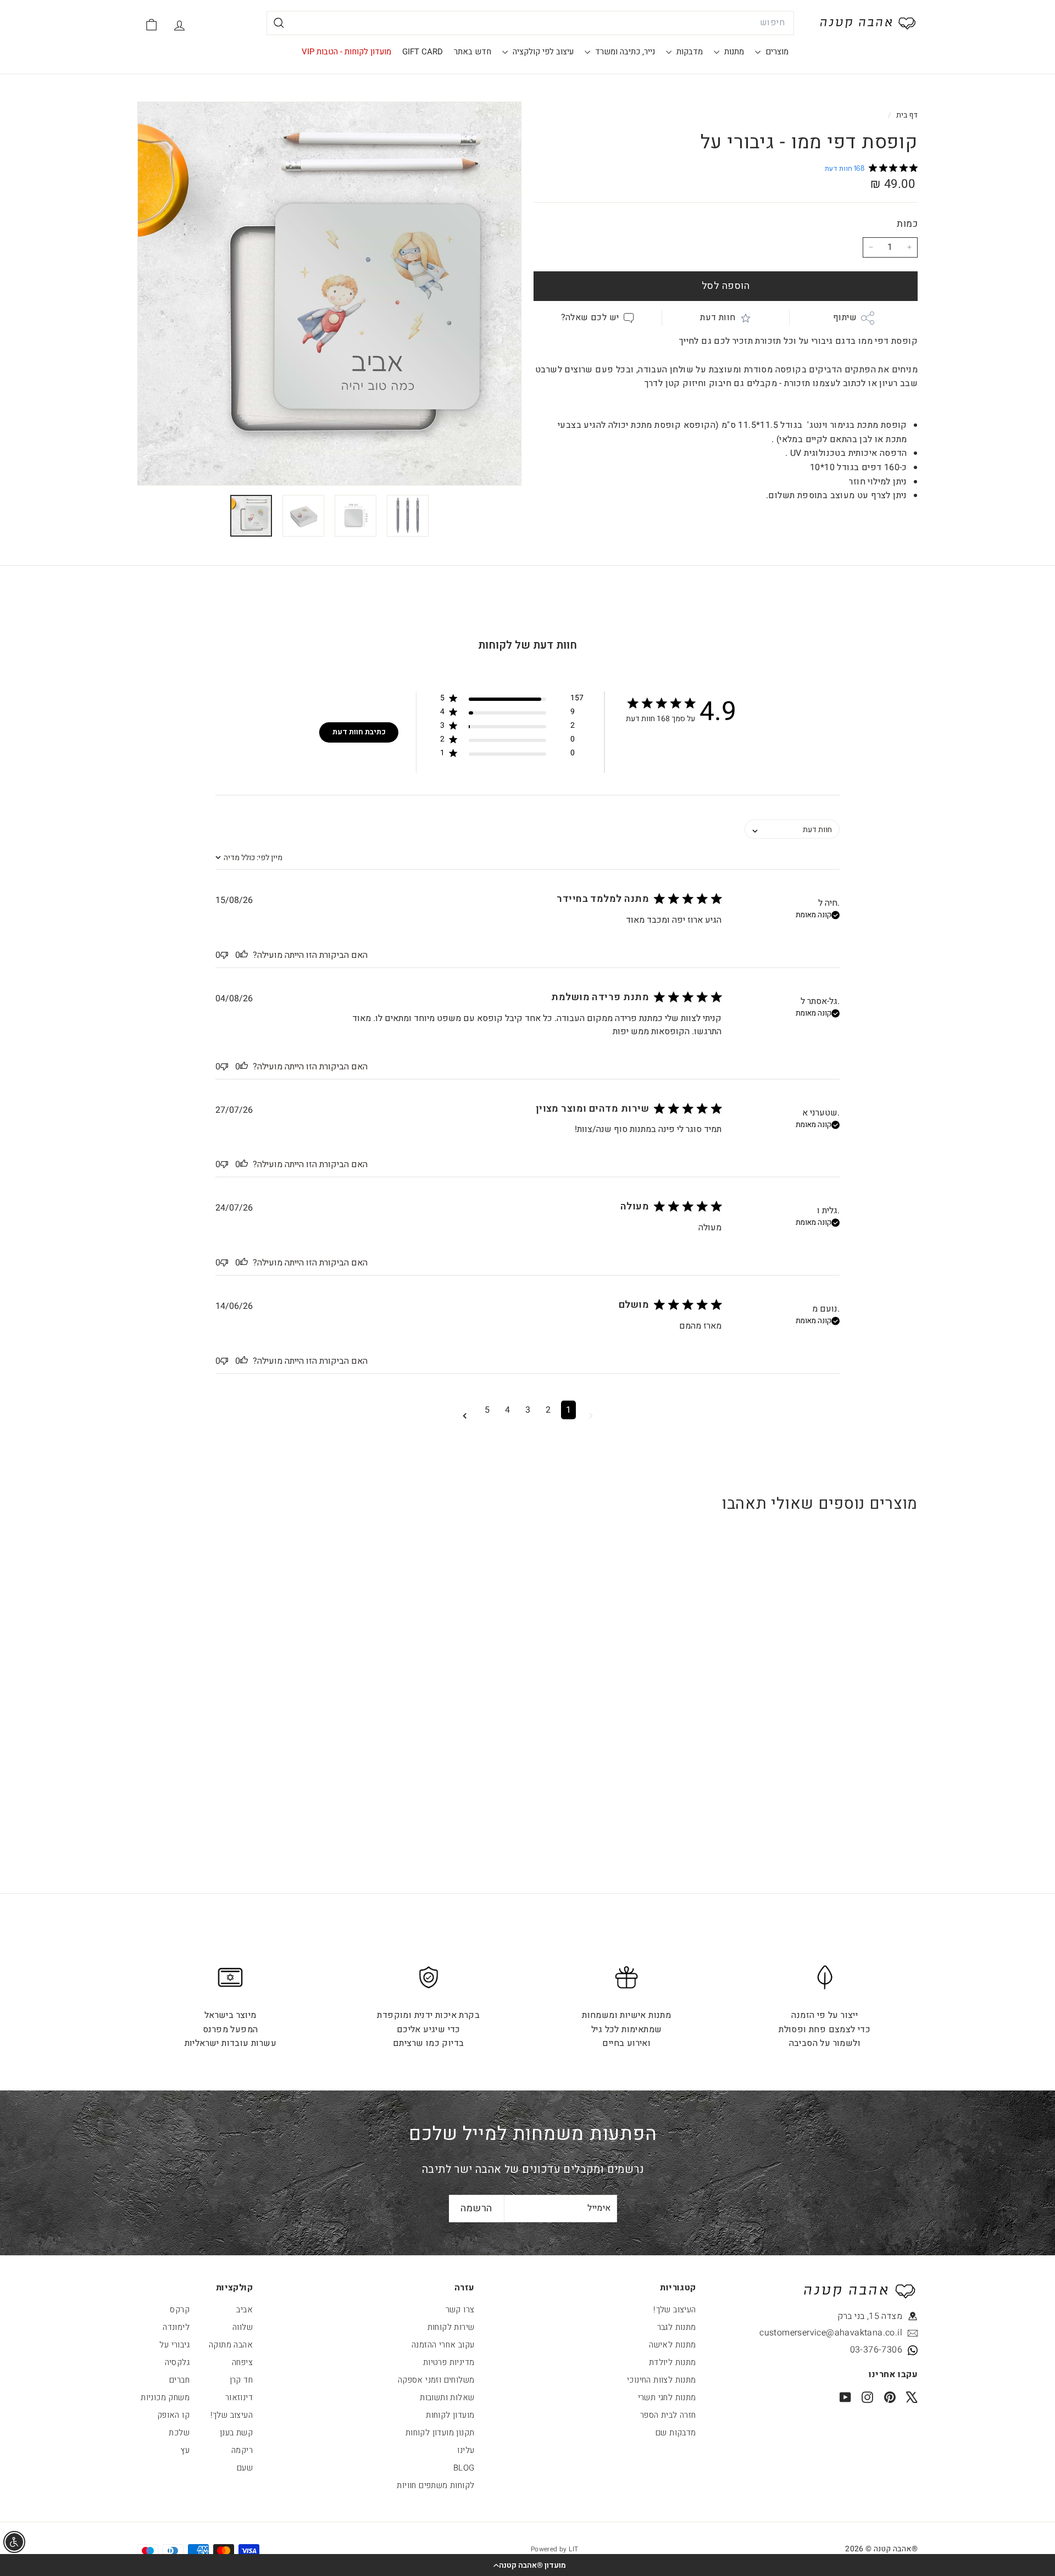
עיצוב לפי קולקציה (542, 52)
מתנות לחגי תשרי (667, 2397)
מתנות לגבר (677, 2327)
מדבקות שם (676, 2433)
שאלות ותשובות (447, 2397)
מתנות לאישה (672, 2345)
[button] (527, 2565)
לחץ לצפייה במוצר (851, 1733)
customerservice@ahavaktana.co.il (852, 2333)
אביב (245, 2310)
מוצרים (776, 52)
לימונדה (176, 2327)
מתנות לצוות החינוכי (662, 2380)
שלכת (179, 2433)
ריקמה (242, 2450)
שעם (245, 2468)
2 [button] (548, 1410)
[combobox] (530, 23)
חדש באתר (473, 52)
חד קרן (241, 2380)
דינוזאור (239, 2397)
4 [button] (507, 1410)
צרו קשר (460, 2310)
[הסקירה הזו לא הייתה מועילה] (224, 955)
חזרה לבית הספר (668, 2415)
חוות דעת (718, 317)
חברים (179, 2380)
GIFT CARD (423, 52)
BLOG (464, 2468)
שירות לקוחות (451, 2327)
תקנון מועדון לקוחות (440, 2433)
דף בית (906, 115)
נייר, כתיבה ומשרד (624, 52)
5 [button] (487, 1410)
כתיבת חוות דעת (359, 732)
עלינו (466, 2450)
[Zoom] (329, 294)
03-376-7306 (876, 2350)
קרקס (180, 2310)
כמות (907, 224)
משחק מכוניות (165, 2397)
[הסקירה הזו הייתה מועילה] (244, 955)
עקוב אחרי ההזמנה (443, 2345)
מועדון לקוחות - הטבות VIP (346, 52)
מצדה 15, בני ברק (870, 2316)
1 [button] (568, 1410)
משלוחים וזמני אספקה (436, 2380)
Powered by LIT (555, 2549)
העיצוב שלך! (674, 2310)
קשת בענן (236, 2433)
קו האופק (173, 2415)
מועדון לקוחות (450, 2415)
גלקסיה (177, 2362)
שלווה (243, 2327)
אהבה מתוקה (231, 2345)
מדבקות (688, 52)
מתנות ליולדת (673, 2362)
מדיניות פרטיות (449, 2362)
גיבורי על (174, 2345)
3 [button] (528, 1410)
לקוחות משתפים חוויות (435, 2485)
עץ (185, 2450)
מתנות (733, 52)
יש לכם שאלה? (590, 317)
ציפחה (242, 2362)
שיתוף (845, 317)
